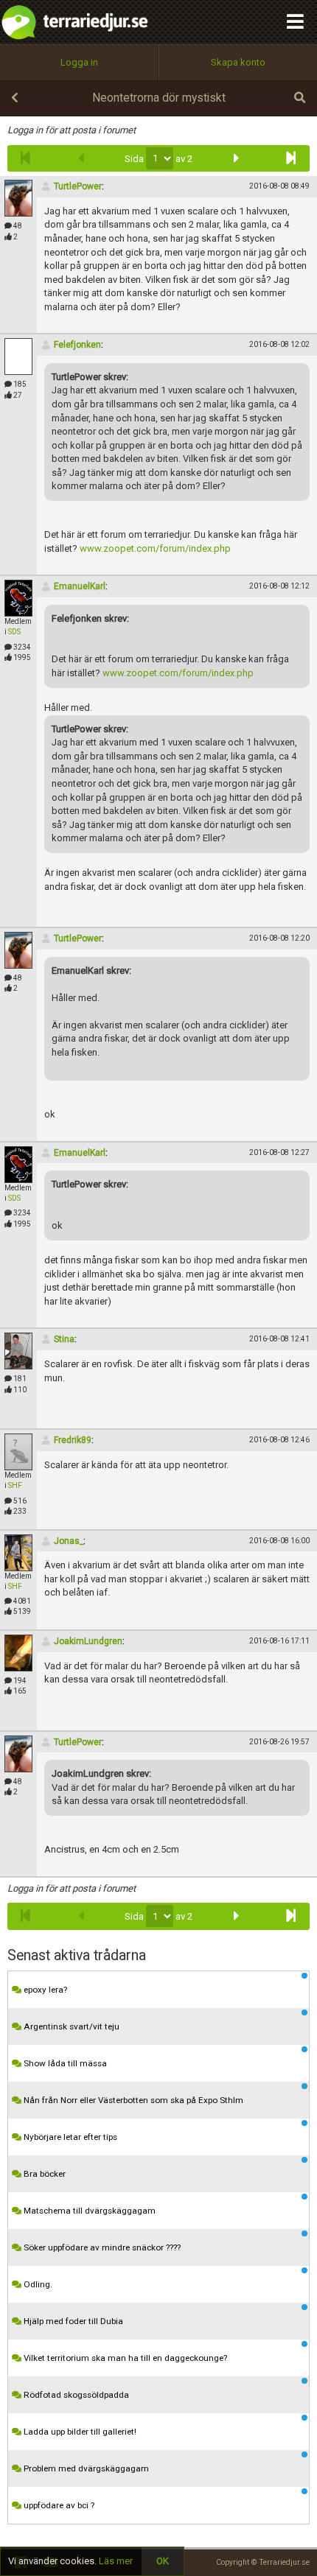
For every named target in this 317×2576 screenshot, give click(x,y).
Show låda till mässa (64, 2063)
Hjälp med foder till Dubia (72, 2321)
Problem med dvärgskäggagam (85, 2468)
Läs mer (116, 2561)
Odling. (37, 2284)
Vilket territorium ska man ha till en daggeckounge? (124, 2358)
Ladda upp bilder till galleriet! (79, 2432)
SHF (15, 1485)
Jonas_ (69, 1541)
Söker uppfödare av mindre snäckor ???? (101, 2247)
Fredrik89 (73, 1440)
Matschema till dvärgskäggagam (88, 2211)
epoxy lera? (44, 1990)
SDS (14, 632)
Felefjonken (77, 345)
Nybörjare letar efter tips (69, 2137)
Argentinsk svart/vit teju (70, 2026)
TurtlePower (78, 186)
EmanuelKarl (80, 586)
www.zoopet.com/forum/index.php (155, 548)
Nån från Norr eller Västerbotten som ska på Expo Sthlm (132, 2100)
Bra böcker (43, 2174)
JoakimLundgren (88, 1641)
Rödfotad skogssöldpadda (75, 2395)
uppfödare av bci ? (58, 2505)
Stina (64, 1339)
